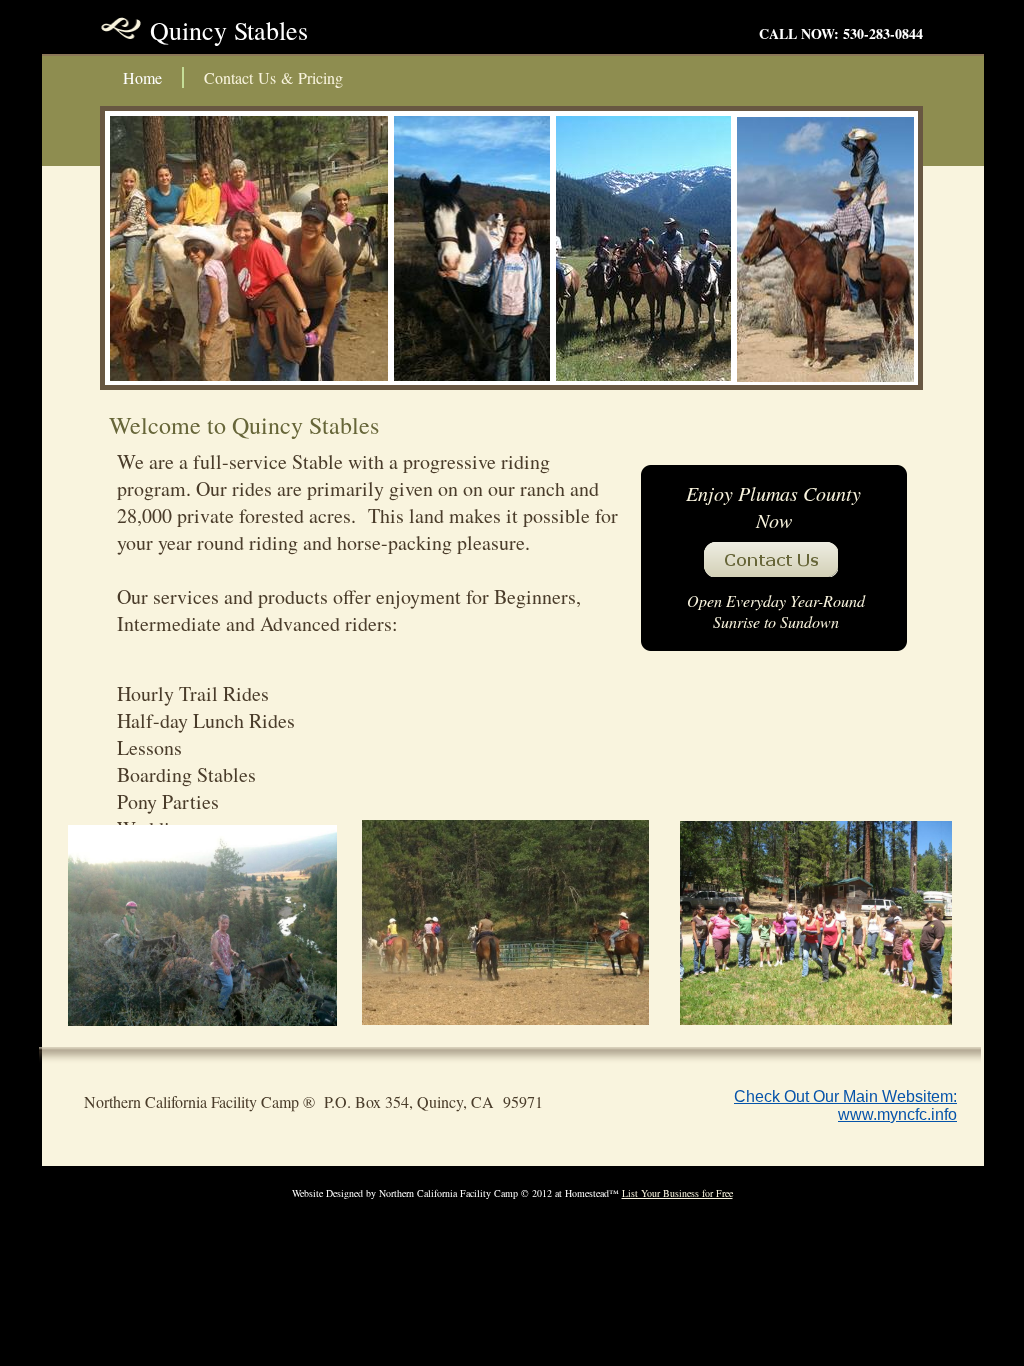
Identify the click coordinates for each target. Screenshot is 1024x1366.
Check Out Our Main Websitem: (845, 1096)
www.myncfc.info (897, 1114)
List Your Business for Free (677, 1193)
